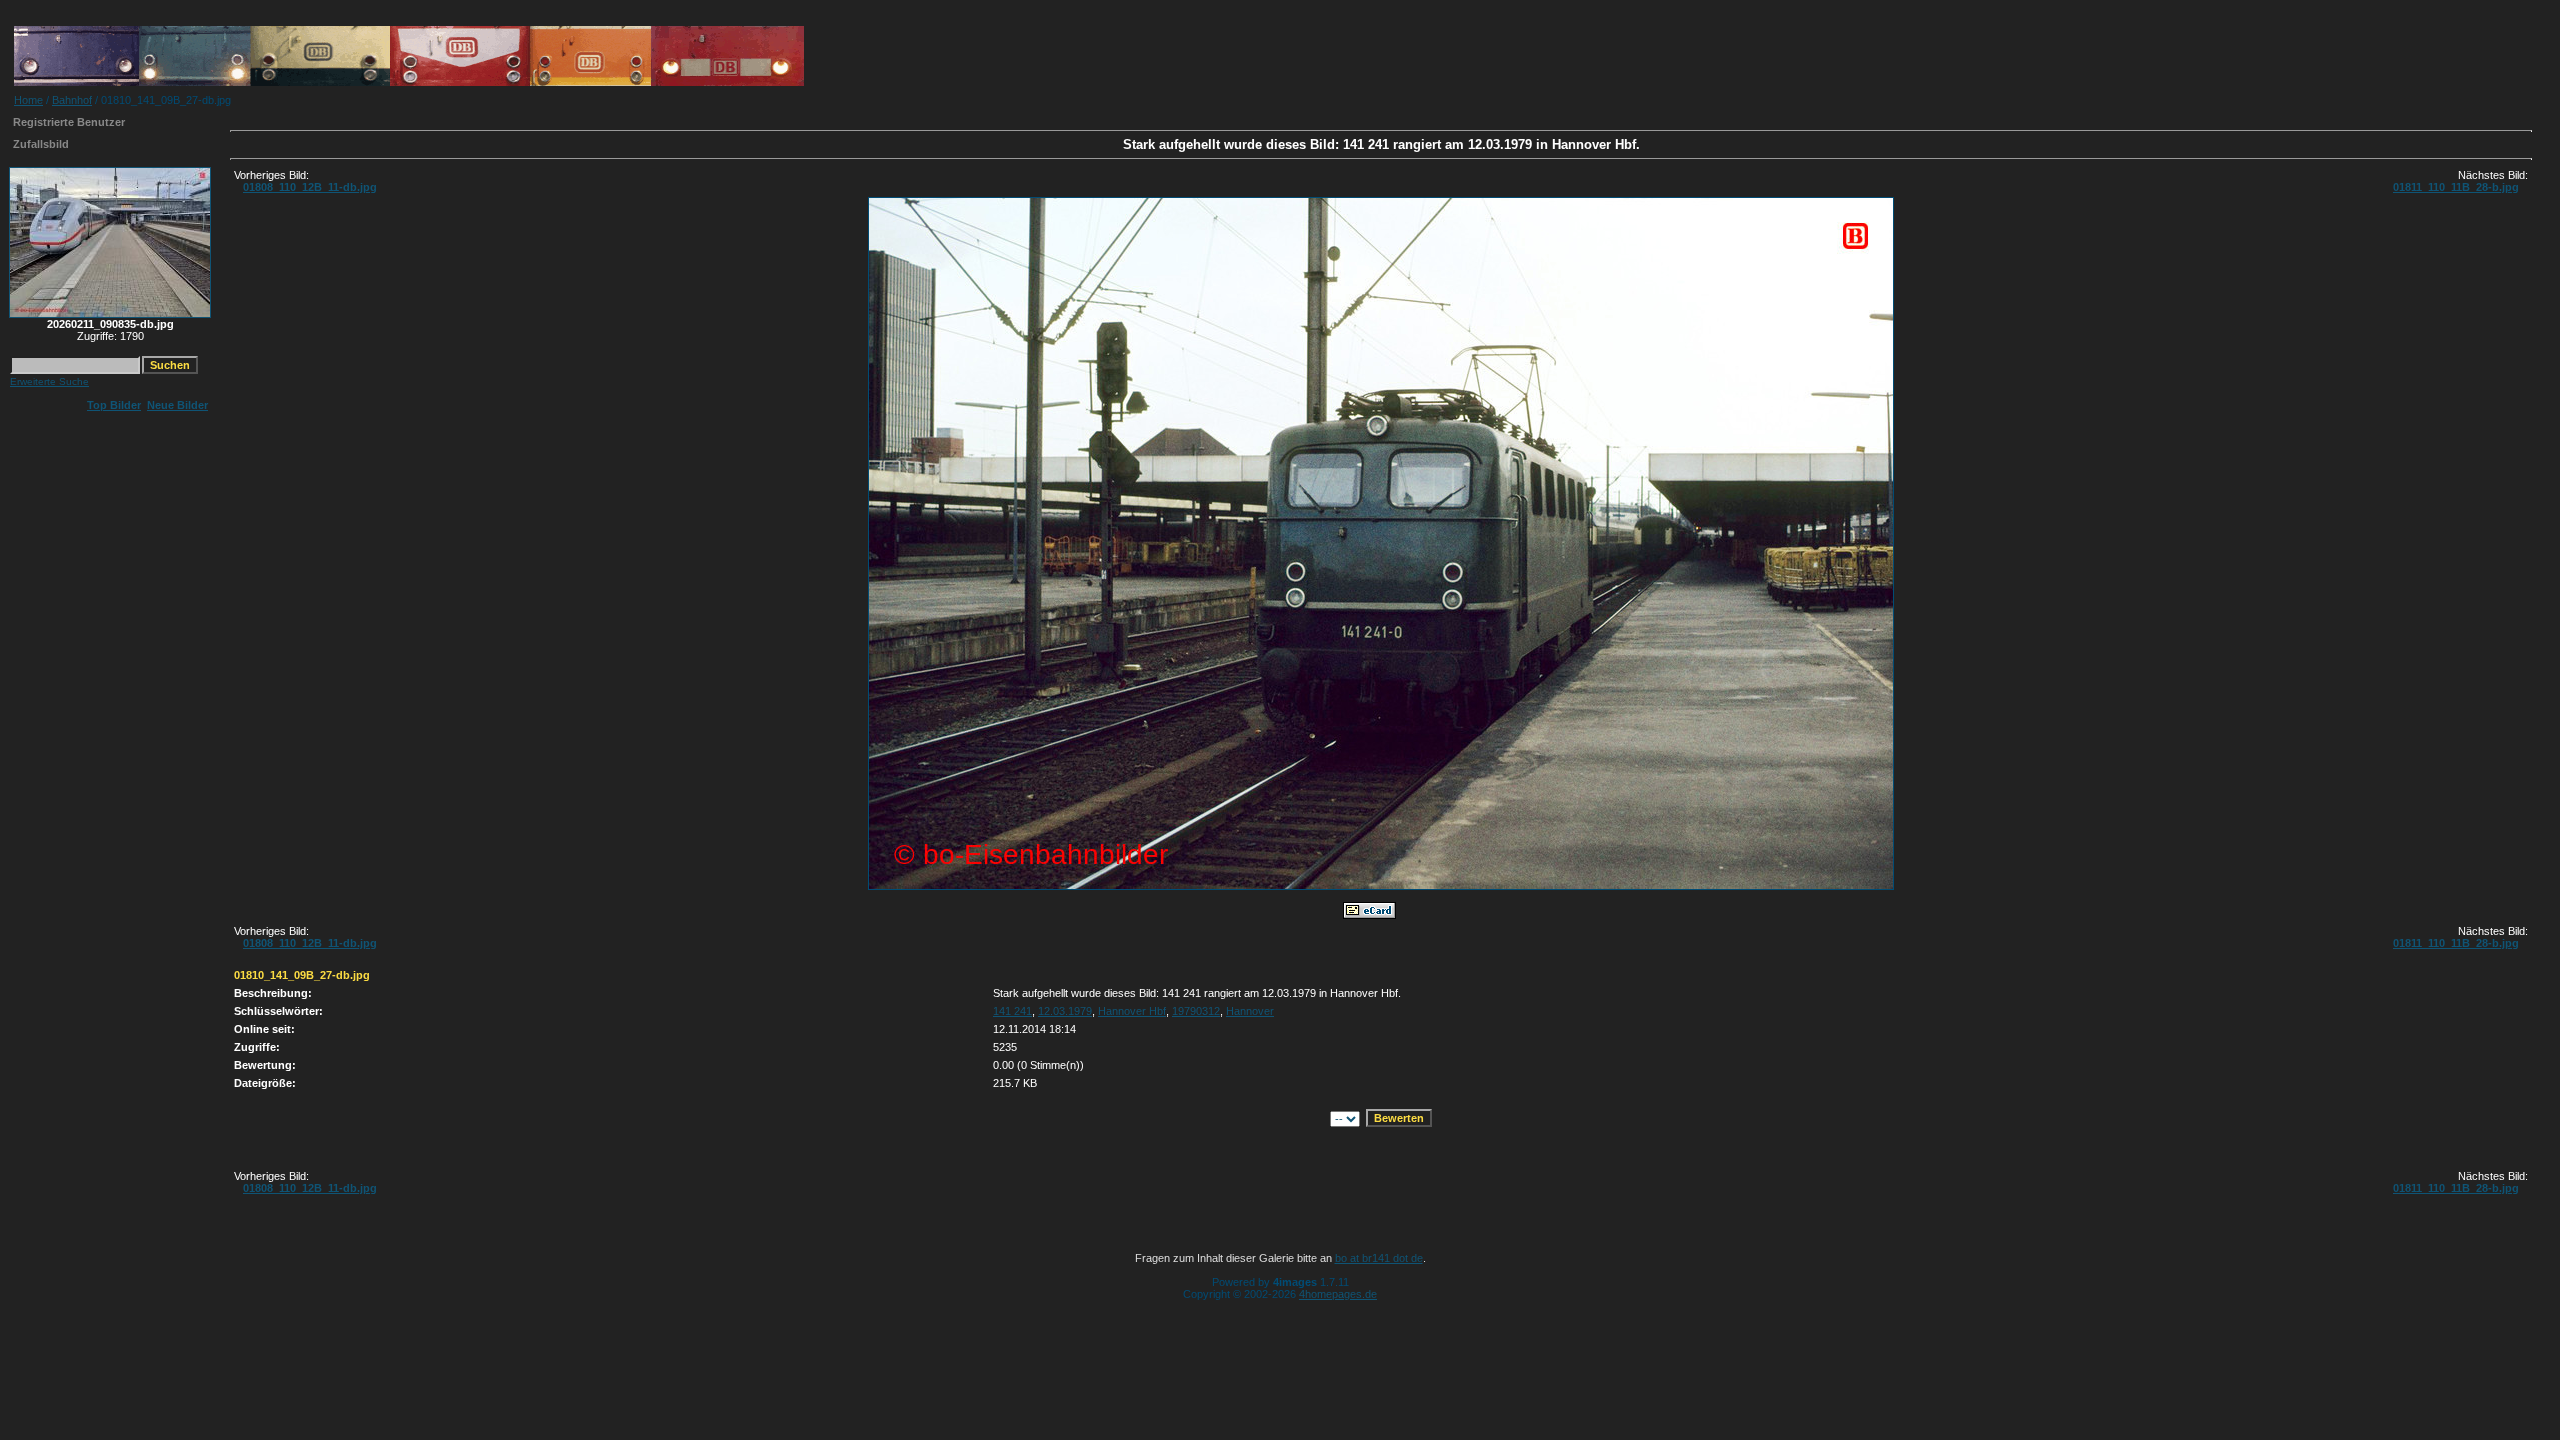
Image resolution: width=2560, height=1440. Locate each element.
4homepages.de (1338, 1294)
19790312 (1196, 1011)
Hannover (1250, 1011)
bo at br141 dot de (1379, 1258)
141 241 (1012, 1011)
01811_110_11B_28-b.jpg (2456, 187)
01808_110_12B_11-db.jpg (310, 187)
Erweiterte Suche (49, 381)
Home (28, 100)
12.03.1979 (1065, 1011)
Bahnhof (72, 100)
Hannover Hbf (1132, 1011)
